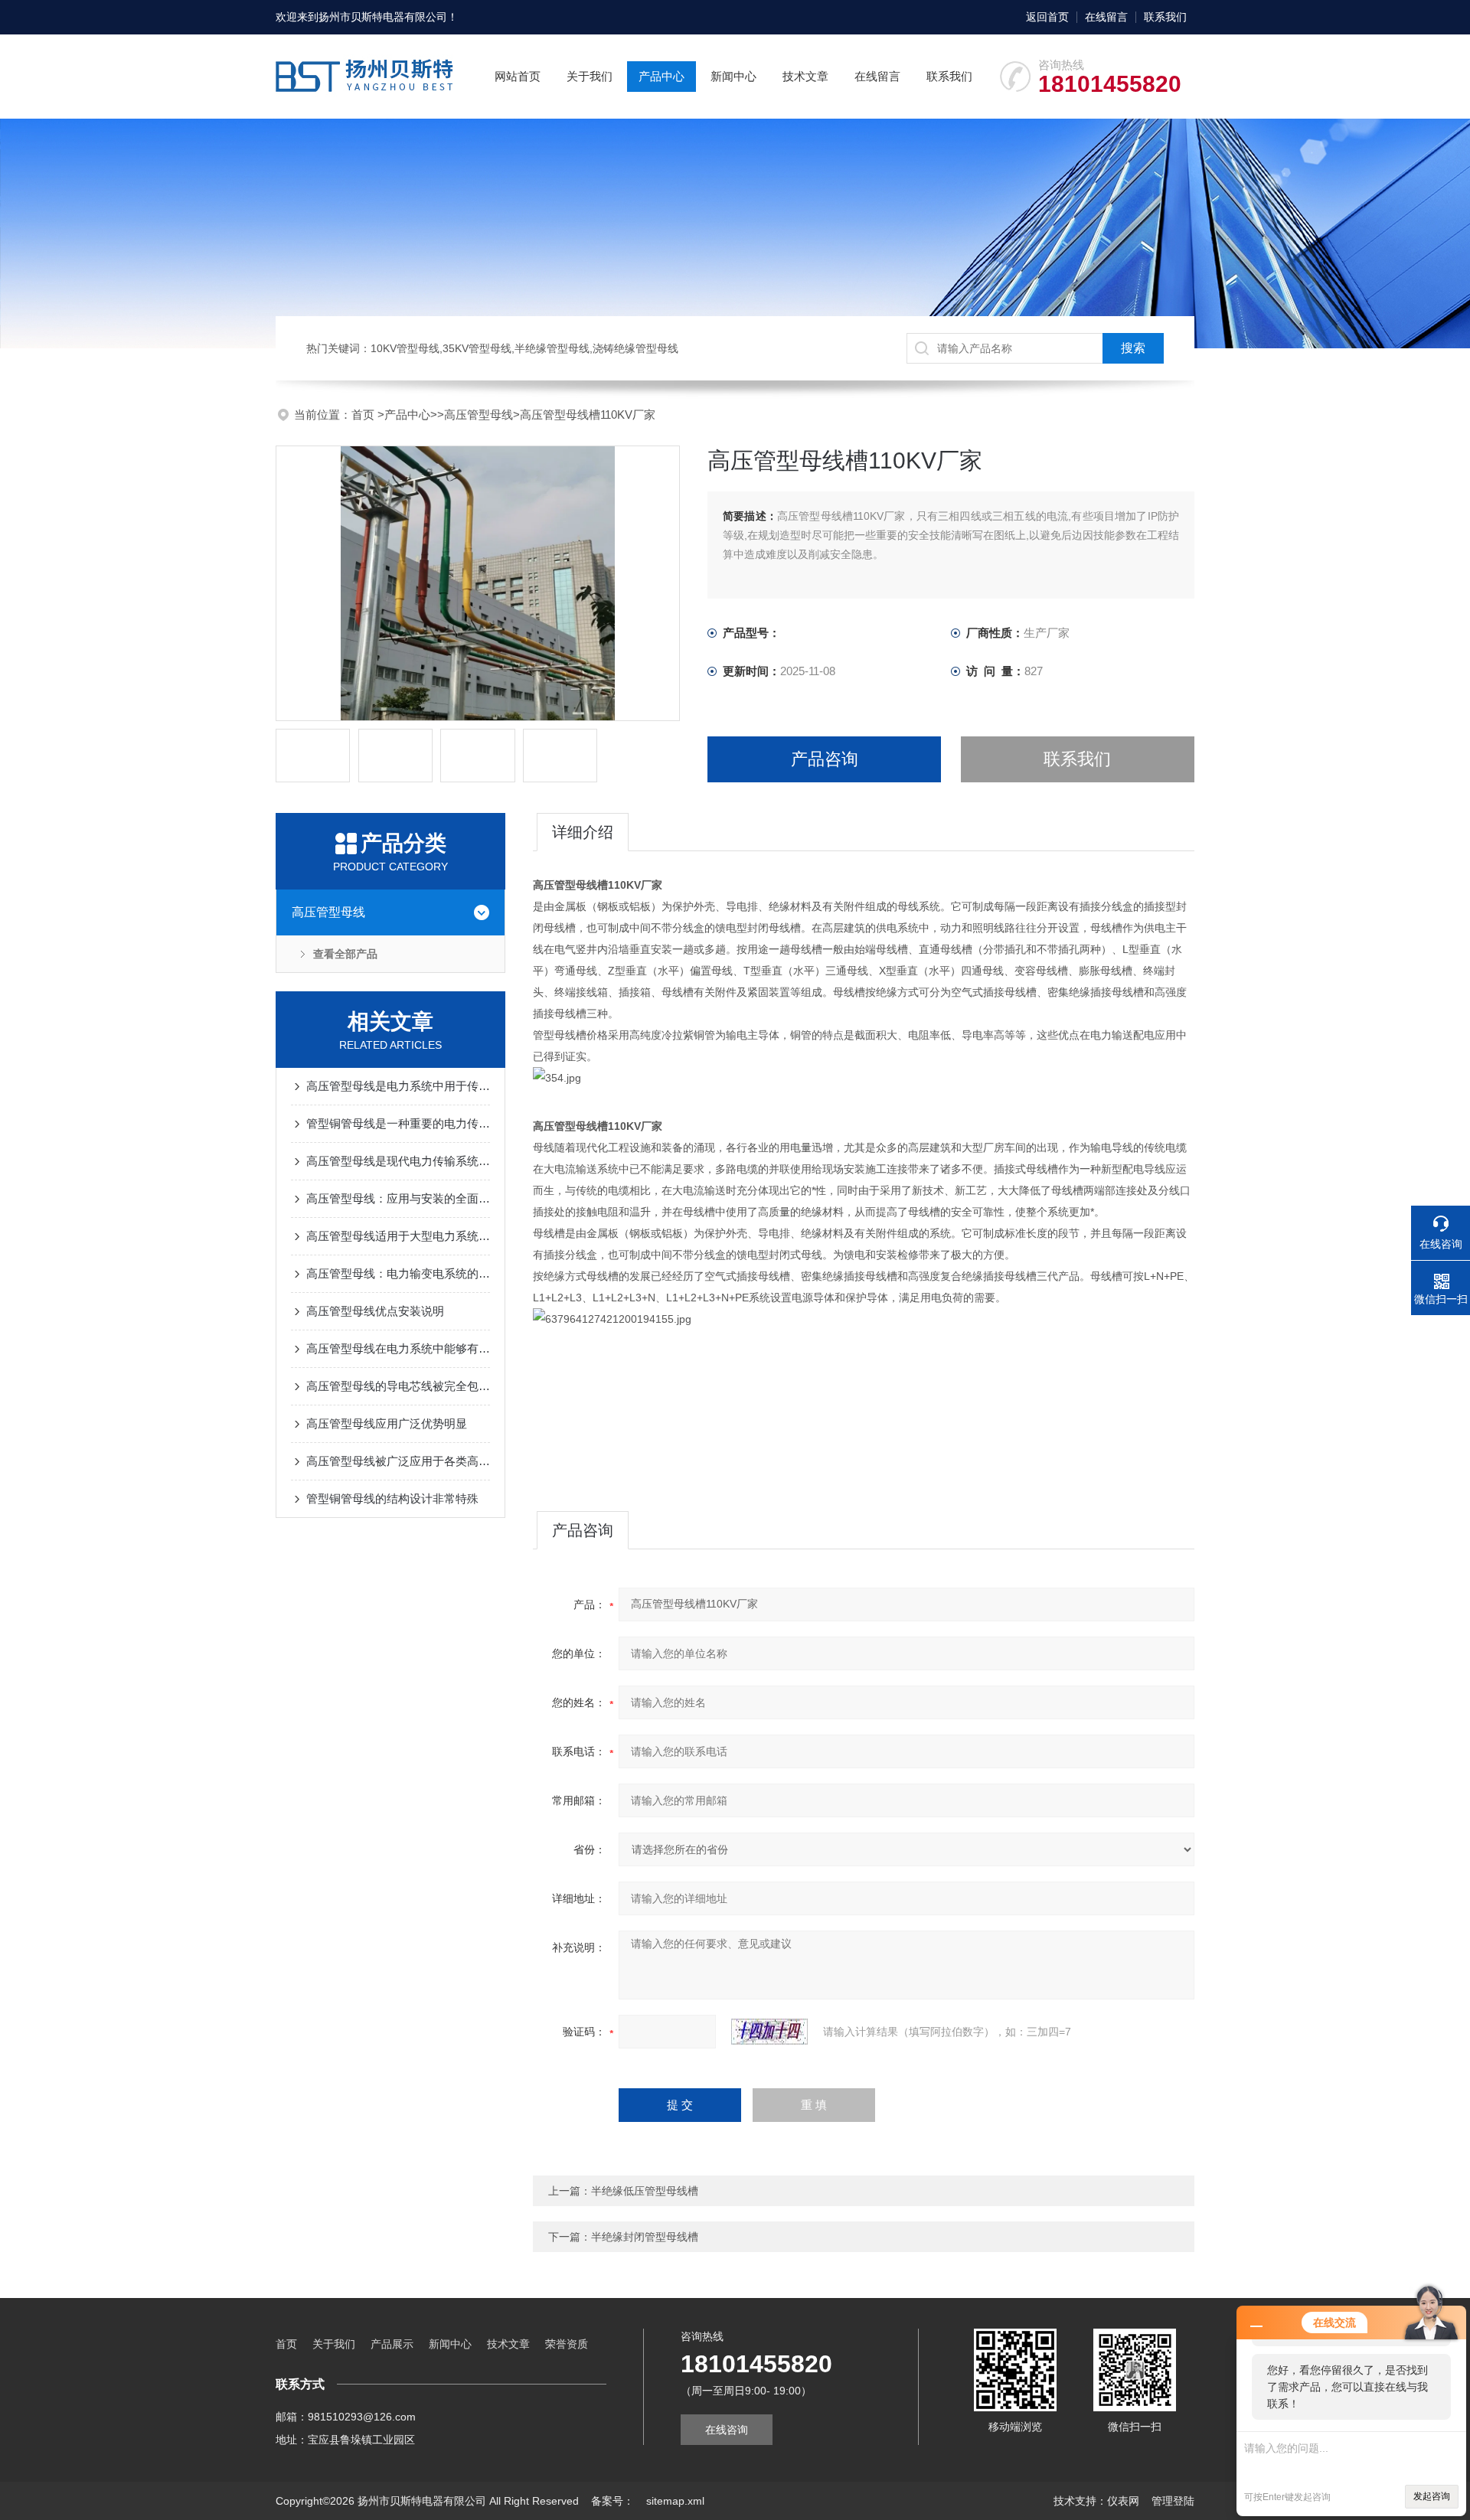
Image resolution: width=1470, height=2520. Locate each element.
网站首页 (518, 76)
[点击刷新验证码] (769, 2032)
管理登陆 (1173, 2501)
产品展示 (392, 2344)
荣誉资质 (567, 2344)
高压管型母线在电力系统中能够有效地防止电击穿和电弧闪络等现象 (398, 1348)
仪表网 (1123, 2501)
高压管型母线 (479, 415)
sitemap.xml (675, 2501)
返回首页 (1047, 17)
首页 (364, 415)
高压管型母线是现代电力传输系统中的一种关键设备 (398, 1161)
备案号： (612, 2501)
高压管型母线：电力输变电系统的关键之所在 (398, 1273)
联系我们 (1165, 17)
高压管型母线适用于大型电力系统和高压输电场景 (398, 1236)
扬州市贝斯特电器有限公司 (383, 17)
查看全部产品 (345, 954)
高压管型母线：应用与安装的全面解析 (398, 1198)
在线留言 (1106, 17)
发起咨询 (1432, 2496)
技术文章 (805, 76)
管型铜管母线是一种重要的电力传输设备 (398, 1123)
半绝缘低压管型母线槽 (645, 2191)
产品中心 (661, 76)
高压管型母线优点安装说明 (375, 1311)
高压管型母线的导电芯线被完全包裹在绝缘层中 (398, 1386)
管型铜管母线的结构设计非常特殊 (392, 1498)
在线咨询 (727, 2430)
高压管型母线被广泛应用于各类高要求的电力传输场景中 (398, 1461)
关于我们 (590, 76)
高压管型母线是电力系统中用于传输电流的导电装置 (398, 1086)
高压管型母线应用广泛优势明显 (387, 1423)
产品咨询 (825, 759)
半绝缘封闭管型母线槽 (645, 2237)
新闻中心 (733, 76)
